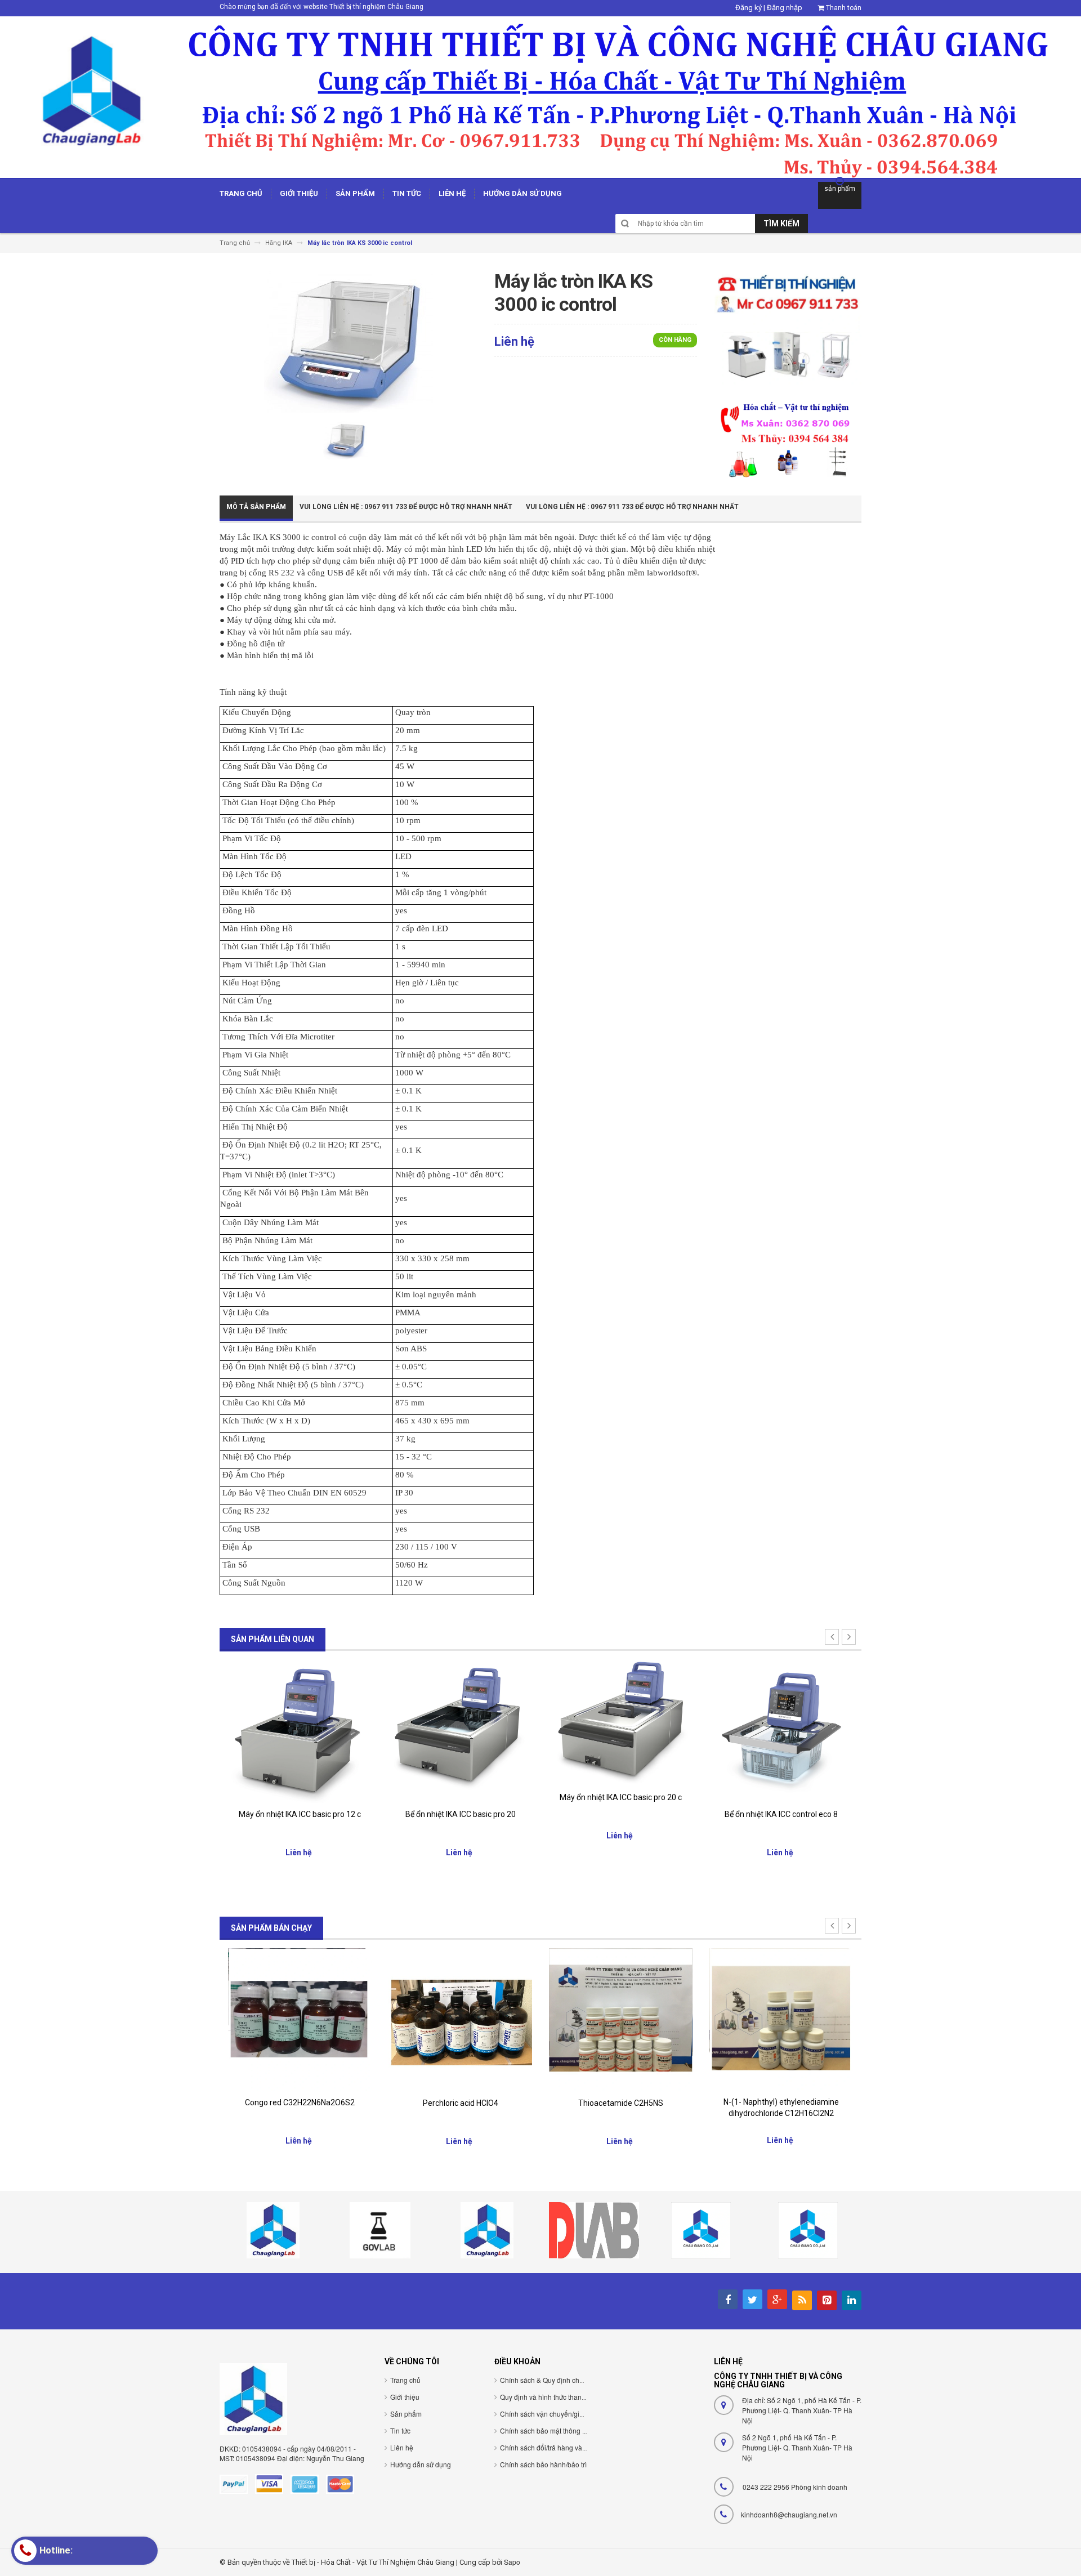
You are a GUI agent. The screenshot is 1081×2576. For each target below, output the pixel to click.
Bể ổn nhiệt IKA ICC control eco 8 (621, 1814)
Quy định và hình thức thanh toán (550, 2397)
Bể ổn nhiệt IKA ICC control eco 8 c (781, 1814)
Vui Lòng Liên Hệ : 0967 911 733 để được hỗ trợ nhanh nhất (406, 507)
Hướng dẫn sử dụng (421, 2464)
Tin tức (400, 2430)
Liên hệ (402, 2447)
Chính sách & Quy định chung (546, 2380)
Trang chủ (405, 2380)
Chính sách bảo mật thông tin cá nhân (558, 2430)
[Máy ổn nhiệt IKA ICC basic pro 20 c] (460, 1722)
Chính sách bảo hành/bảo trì (543, 2464)
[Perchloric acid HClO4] (300, 2019)
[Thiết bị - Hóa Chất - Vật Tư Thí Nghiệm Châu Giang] (540, 97)
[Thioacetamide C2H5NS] (460, 2019)
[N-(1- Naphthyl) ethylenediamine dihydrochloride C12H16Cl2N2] (621, 2019)
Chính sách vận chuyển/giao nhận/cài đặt (563, 2414)
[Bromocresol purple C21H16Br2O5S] (781, 2016)
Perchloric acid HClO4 (300, 2103)
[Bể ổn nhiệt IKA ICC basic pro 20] (300, 1731)
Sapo (512, 2562)
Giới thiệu (405, 2397)
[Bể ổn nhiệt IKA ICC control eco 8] (621, 1731)
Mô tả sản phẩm (256, 507)
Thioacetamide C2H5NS (460, 2103)
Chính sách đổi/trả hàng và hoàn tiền (556, 2447)
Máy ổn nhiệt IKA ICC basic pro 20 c (460, 1797)
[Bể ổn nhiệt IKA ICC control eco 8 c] (781, 1731)
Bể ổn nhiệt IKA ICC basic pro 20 (300, 1814)
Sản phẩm (406, 2414)
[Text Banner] (788, 438)
